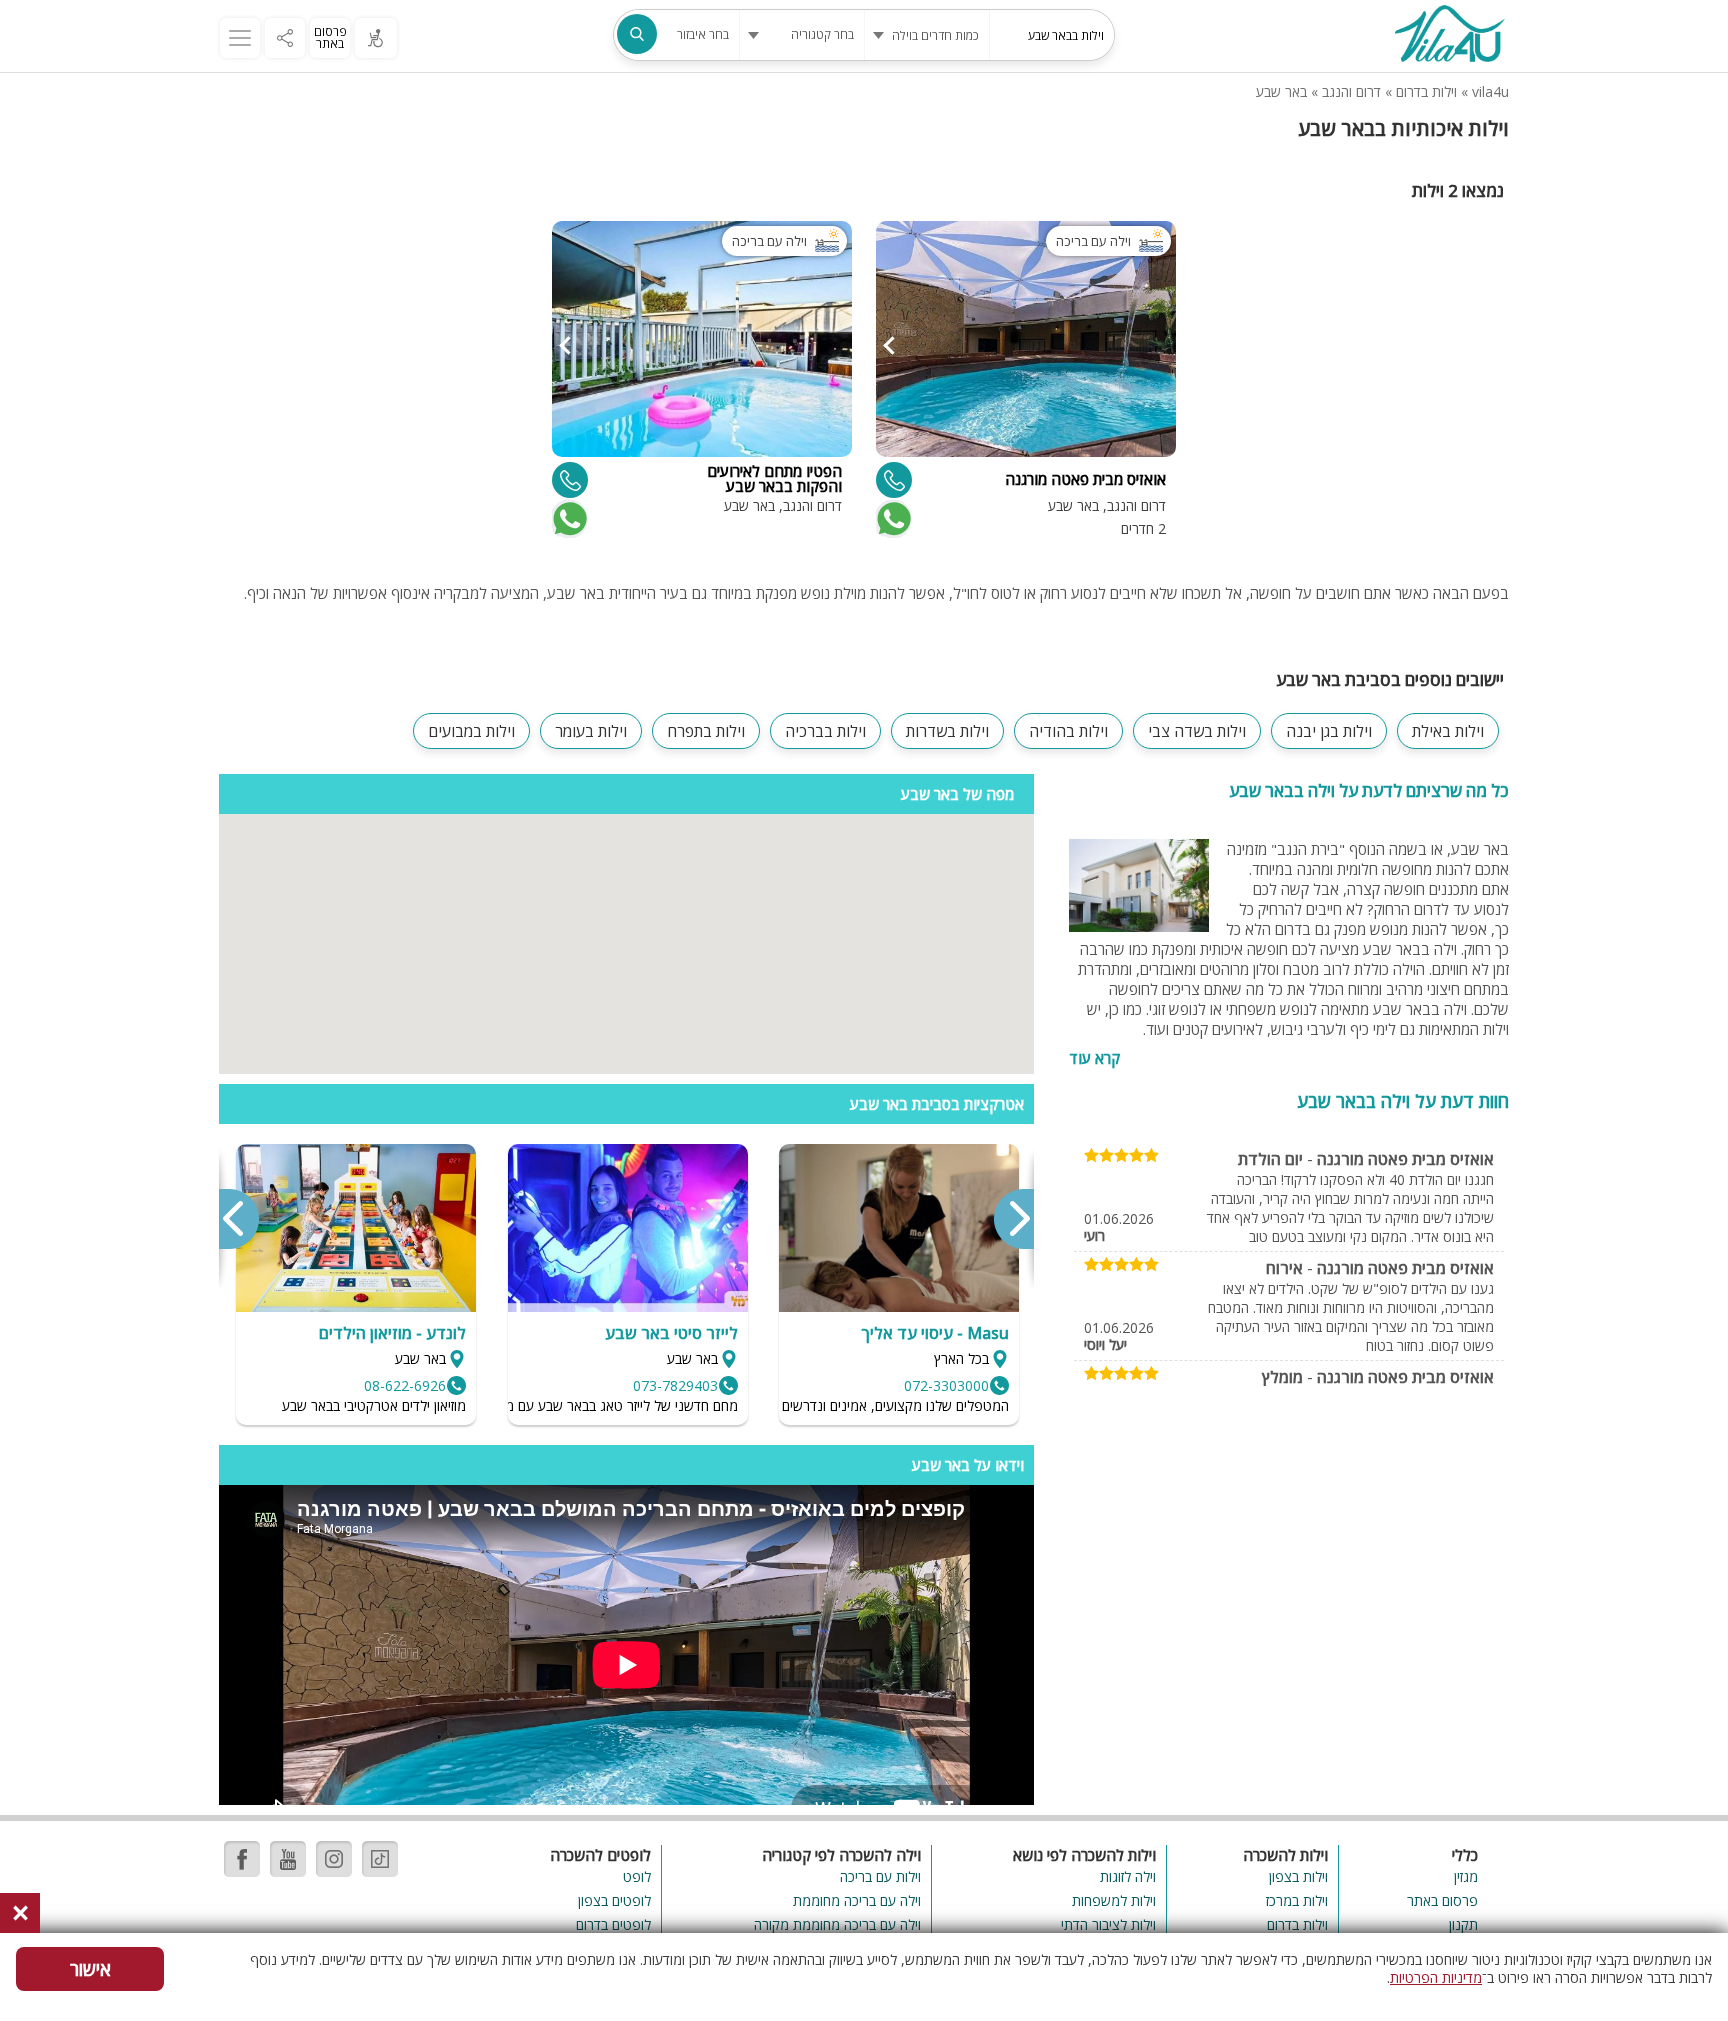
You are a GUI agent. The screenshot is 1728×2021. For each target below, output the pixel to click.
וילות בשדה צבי (1197, 731)
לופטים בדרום (613, 1924)
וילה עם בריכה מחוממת (856, 1900)
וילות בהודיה (1068, 731)
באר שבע (1281, 91)
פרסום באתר (330, 37)
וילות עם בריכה (880, 1876)
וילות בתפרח (706, 731)
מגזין (1466, 1876)
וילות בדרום (1426, 91)
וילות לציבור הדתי (1108, 1924)
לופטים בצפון (614, 1900)
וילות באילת (1448, 731)
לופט (637, 1876)
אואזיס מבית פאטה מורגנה (1405, 1159)
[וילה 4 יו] (1449, 36)
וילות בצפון (1298, 1876)
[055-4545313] (894, 480)
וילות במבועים (471, 731)
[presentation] (1013, 1219)
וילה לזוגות (1128, 1876)
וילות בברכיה (825, 731)
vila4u (1490, 91)
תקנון (1463, 1924)
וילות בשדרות (947, 731)
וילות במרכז (1297, 1900)
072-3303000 (946, 1385)
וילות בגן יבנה (1329, 731)
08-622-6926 (405, 1385)
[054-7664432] (570, 480)
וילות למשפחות (1114, 1900)
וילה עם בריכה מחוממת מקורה (837, 1924)
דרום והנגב (1351, 91)
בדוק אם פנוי (892, 519)
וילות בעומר (591, 731)
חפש (637, 34)
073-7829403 (675, 1385)
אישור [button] (90, 1969)
